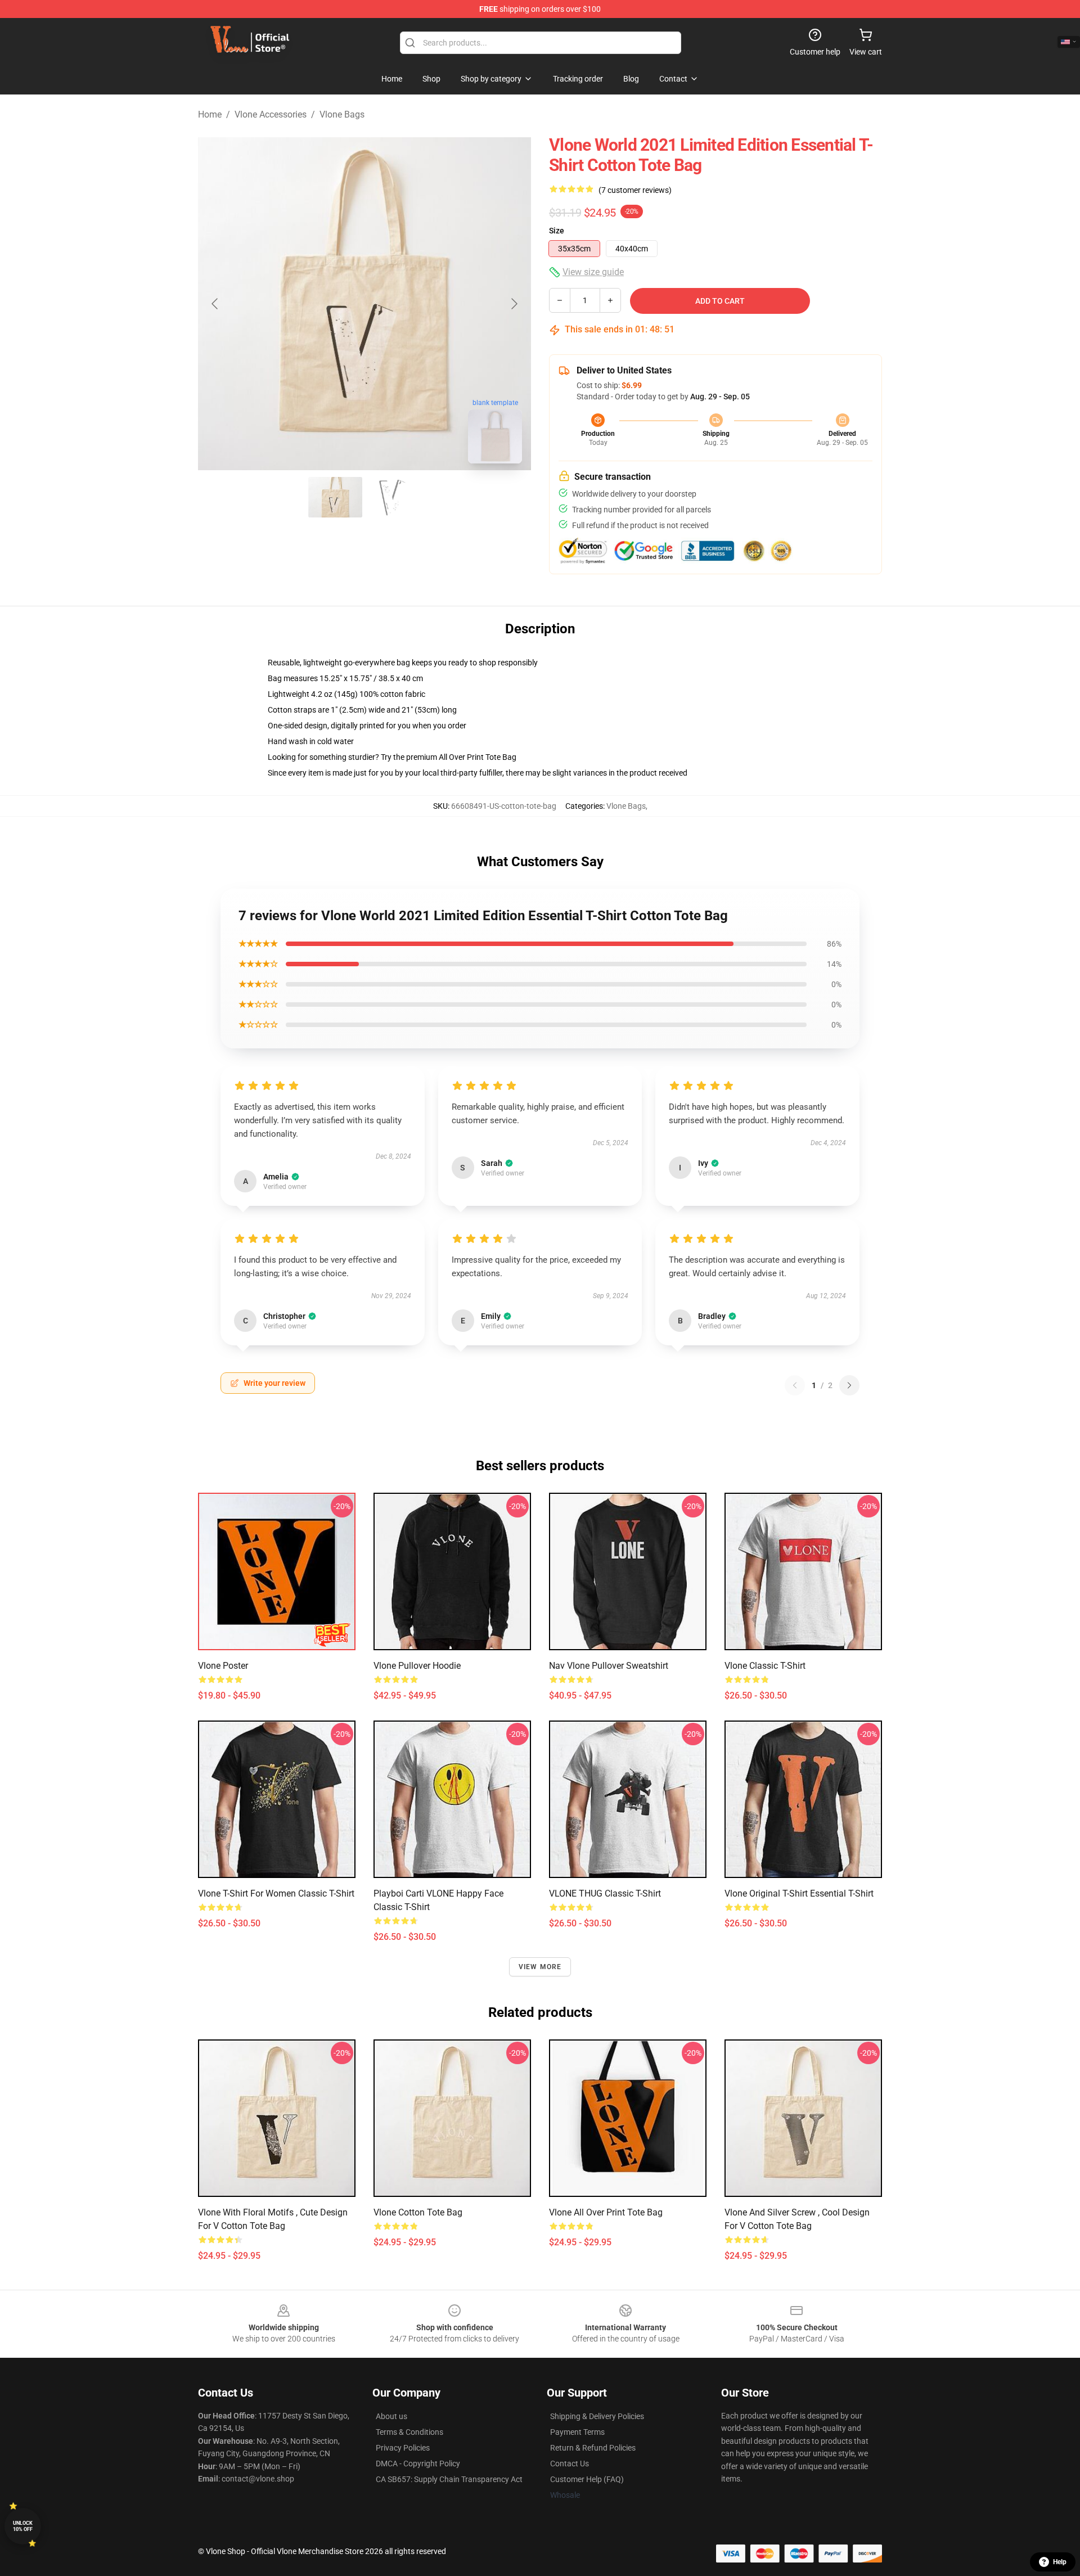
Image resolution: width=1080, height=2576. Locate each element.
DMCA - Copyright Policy (418, 2464)
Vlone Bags (342, 114)
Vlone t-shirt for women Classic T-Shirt (276, 1893)
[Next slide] (514, 304)
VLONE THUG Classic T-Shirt (605, 1893)
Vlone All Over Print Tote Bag (606, 2212)
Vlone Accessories (271, 114)
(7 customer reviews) (635, 190)
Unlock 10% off (23, 2526)
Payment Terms (577, 2432)
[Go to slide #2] (394, 497)
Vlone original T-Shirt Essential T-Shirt (799, 1893)
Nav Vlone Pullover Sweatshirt (609, 1666)
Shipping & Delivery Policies (597, 2416)
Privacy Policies (403, 2448)
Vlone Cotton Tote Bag (418, 2212)
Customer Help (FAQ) (587, 2479)
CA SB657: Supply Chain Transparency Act (449, 2479)
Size (557, 231)
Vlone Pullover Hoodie (417, 1666)
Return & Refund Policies (593, 2448)
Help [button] (1060, 2562)
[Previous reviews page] (795, 1385)
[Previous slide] (215, 304)
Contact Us (570, 2464)
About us (391, 2416)
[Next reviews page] (849, 1385)
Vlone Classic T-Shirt (765, 1666)
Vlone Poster (223, 1666)
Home (210, 114)
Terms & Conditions (409, 2432)
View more (540, 1967)
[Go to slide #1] (335, 497)
